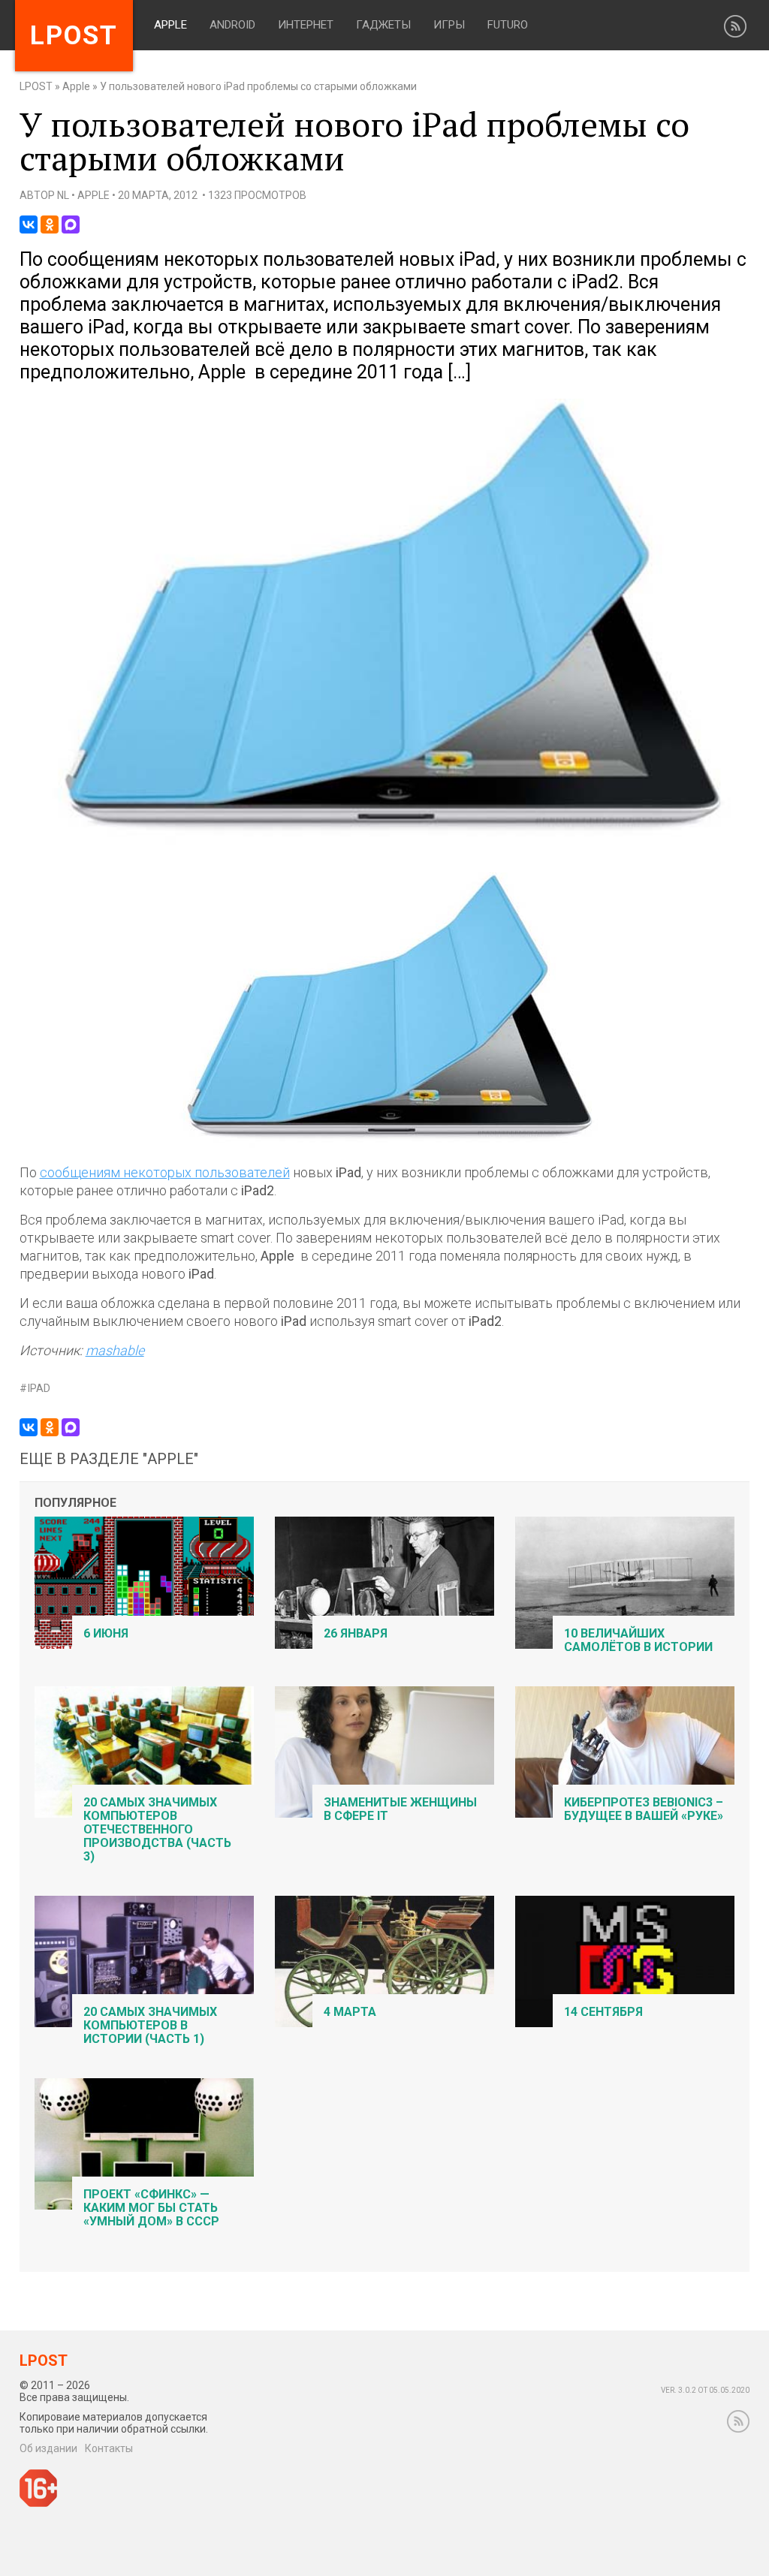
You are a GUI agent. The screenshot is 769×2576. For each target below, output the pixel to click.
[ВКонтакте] (29, 224)
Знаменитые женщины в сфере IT (400, 1809)
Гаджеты (383, 25)
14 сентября (603, 2012)
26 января (356, 1633)
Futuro (508, 25)
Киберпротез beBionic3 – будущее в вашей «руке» (644, 1809)
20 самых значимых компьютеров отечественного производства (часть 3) (157, 1829)
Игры (449, 25)
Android (232, 25)
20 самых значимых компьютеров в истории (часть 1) (150, 2025)
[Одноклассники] (50, 224)
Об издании (48, 2448)
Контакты (109, 2448)
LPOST (36, 86)
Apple (170, 25)
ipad (39, 1389)
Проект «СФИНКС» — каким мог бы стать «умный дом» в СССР (151, 2208)
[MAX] (71, 224)
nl (63, 195)
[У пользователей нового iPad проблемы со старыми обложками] (385, 842)
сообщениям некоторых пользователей (165, 1172)
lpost (74, 36)
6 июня (106, 1633)
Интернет (306, 25)
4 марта (350, 2012)
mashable (115, 1350)
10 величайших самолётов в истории (638, 1640)
